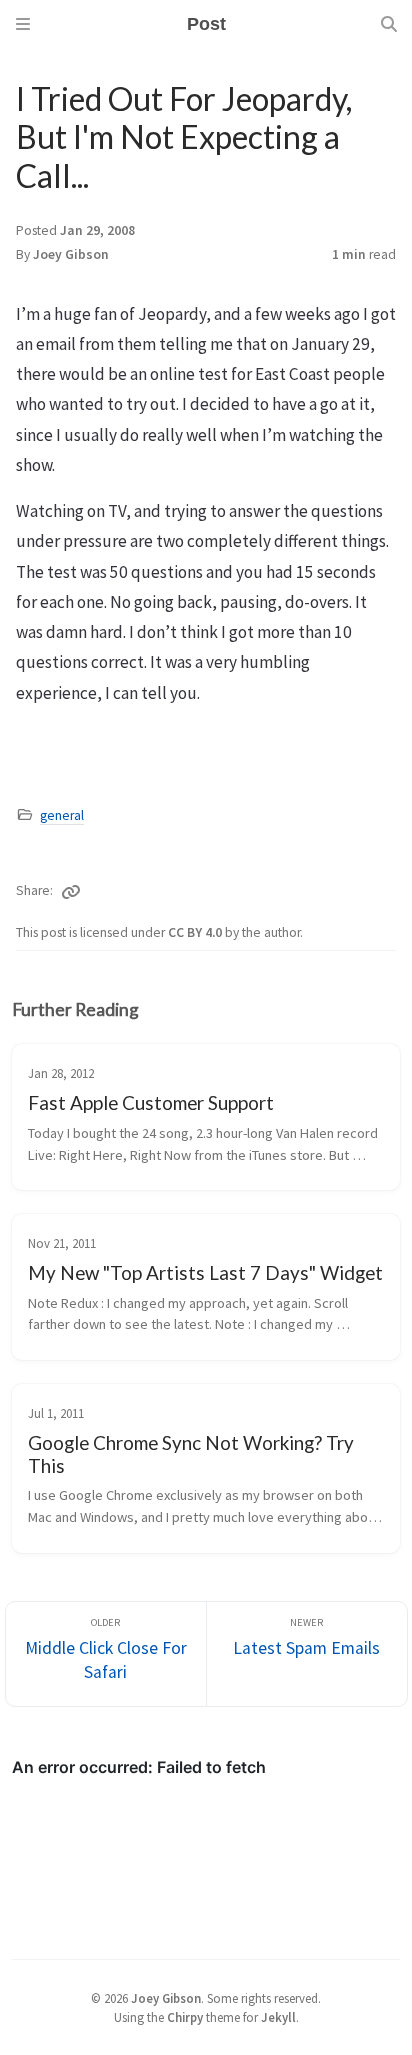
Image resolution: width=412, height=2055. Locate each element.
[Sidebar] (23, 24)
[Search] (389, 24)
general (62, 815)
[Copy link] (71, 892)
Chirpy (185, 2017)
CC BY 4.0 (196, 932)
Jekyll (278, 2017)
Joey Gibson (71, 254)
